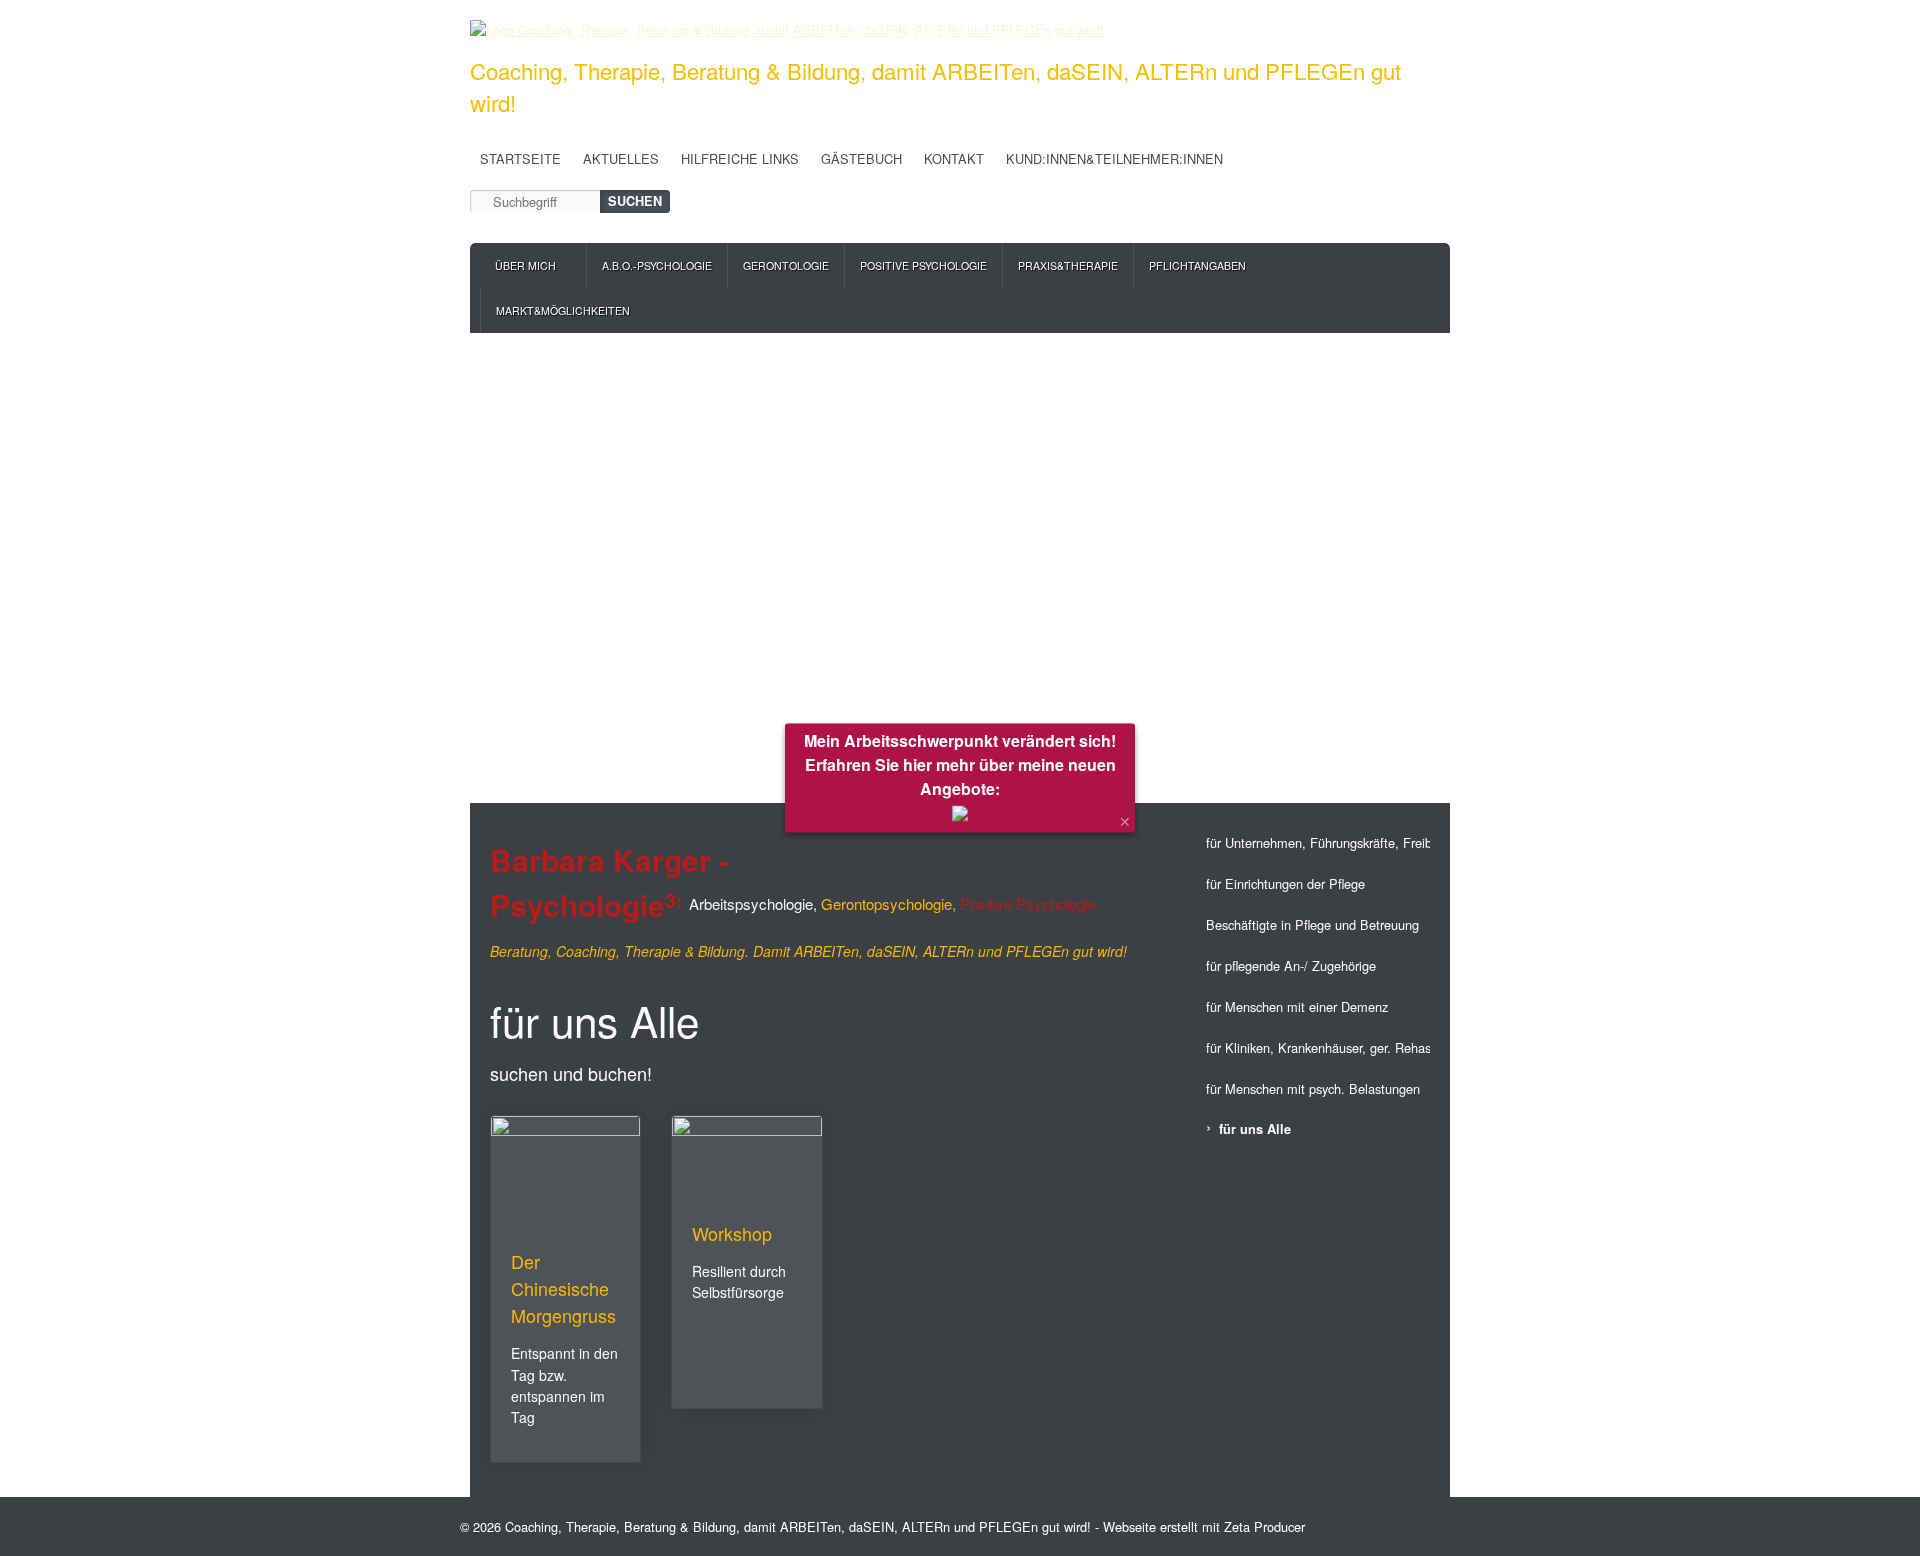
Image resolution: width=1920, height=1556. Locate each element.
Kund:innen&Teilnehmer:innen (1114, 158)
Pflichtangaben (1197, 265)
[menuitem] (533, 265)
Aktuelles (621, 158)
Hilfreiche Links (740, 158)
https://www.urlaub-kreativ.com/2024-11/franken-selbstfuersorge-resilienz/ (746, 1262)
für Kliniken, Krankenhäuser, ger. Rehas (1318, 1047)
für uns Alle (1255, 1129)
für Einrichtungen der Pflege (1285, 883)
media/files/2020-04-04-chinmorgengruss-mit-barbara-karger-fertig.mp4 (565, 1289)
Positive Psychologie (923, 265)
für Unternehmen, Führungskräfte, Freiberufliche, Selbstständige (1318, 842)
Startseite (520, 158)
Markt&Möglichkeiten (563, 310)
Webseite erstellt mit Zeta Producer (1204, 1526)
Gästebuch (861, 158)
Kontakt (954, 158)
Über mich (525, 265)
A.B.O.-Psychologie (657, 265)
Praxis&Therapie (1068, 265)
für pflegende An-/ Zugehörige (1291, 965)
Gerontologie (786, 265)
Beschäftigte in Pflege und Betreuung (1312, 924)
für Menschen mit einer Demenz (1297, 1006)
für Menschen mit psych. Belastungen (1313, 1088)
